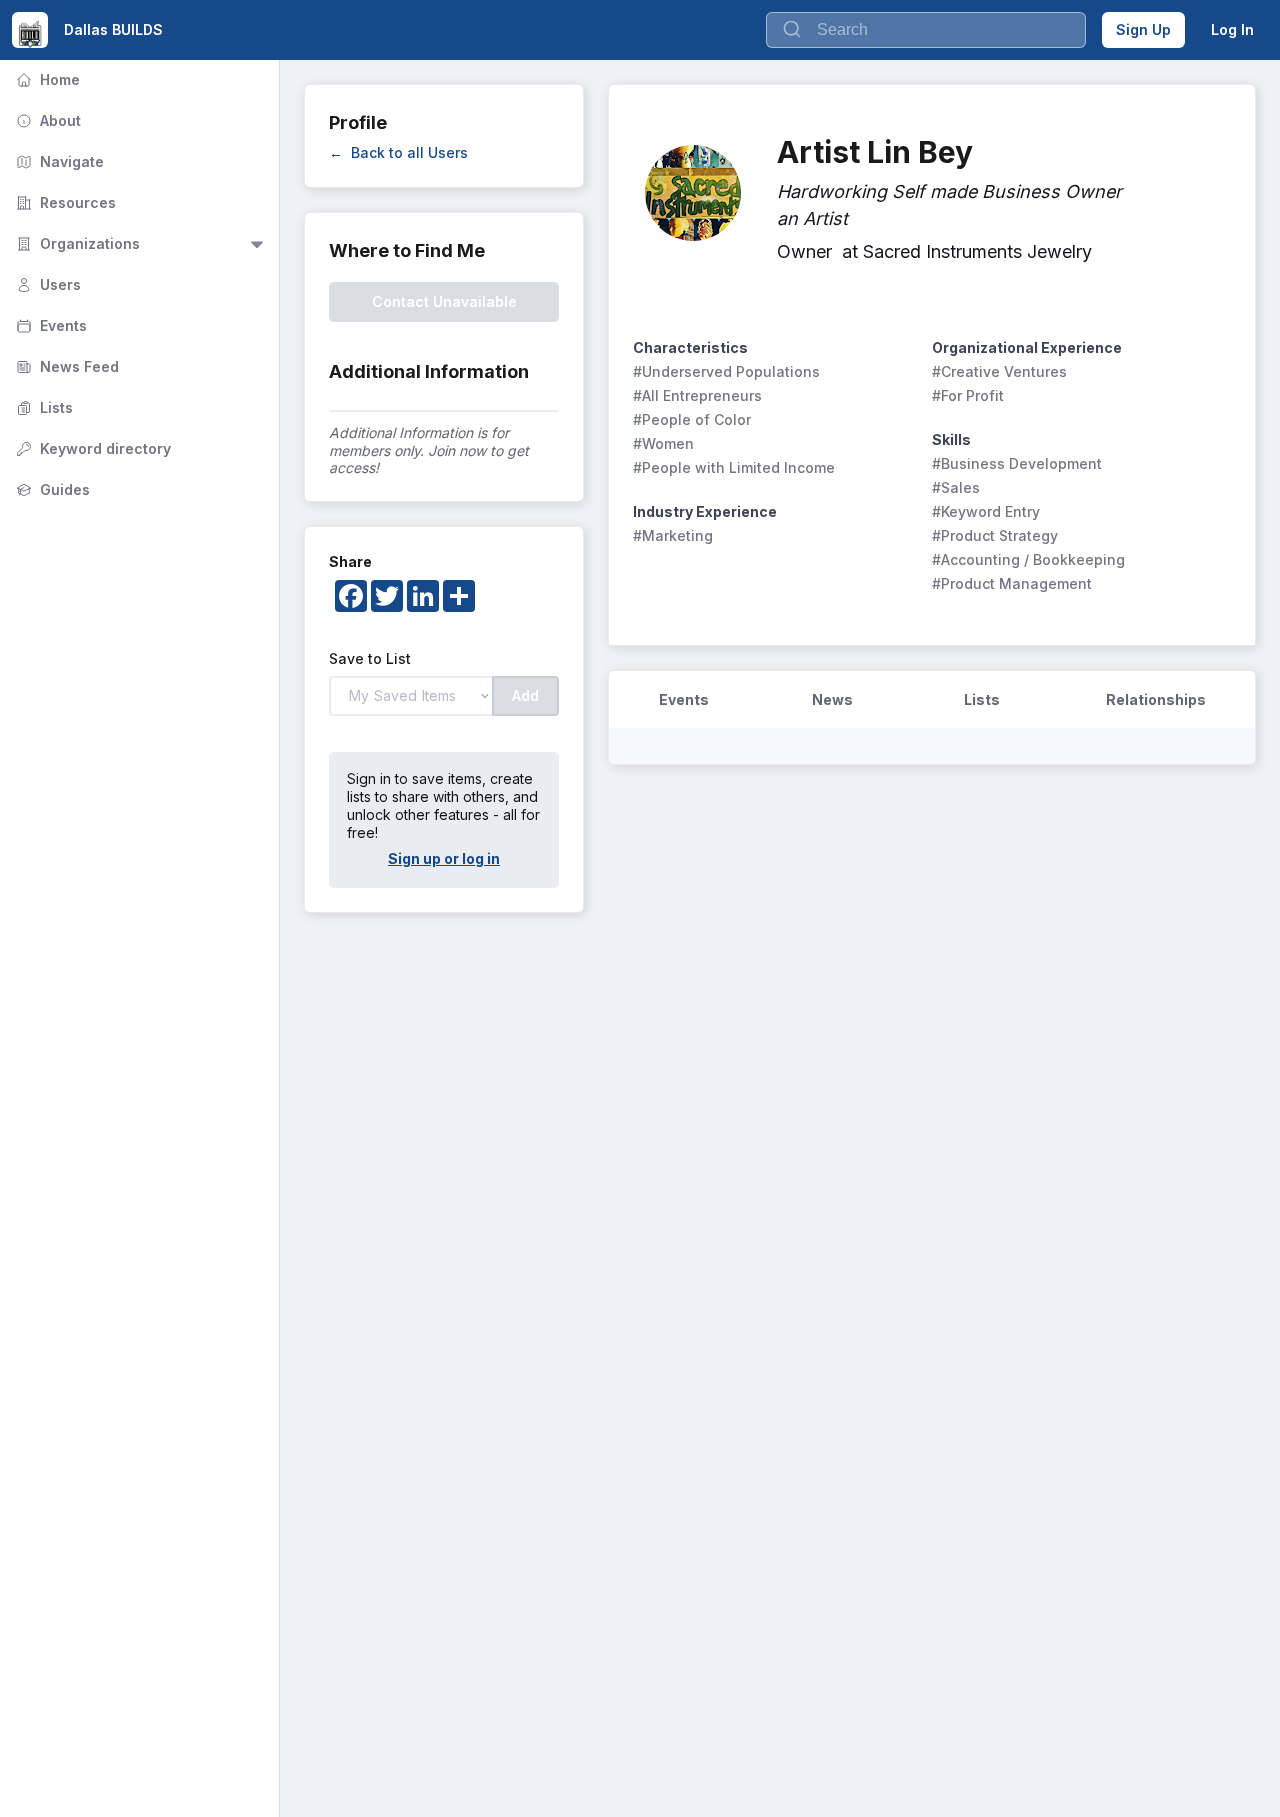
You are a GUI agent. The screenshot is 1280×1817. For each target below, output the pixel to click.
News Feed (65, 366)
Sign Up (1143, 29)
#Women (663, 443)
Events (49, 325)
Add (525, 695)
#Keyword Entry (986, 511)
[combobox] (926, 30)
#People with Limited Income (734, 467)
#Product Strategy (995, 535)
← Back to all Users (398, 152)
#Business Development (1017, 463)
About (46, 120)
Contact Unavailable (444, 301)
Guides (51, 489)
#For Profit (968, 395)
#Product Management (1012, 583)
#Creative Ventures (999, 371)
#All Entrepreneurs (697, 395)
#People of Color (692, 419)
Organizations (76, 243)
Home (46, 79)
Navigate (58, 161)
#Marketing (673, 535)
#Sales (956, 487)
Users (46, 284)
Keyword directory (91, 448)
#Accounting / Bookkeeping (1028, 559)
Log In (1232, 29)
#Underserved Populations (726, 371)
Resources (64, 202)
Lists (42, 407)
